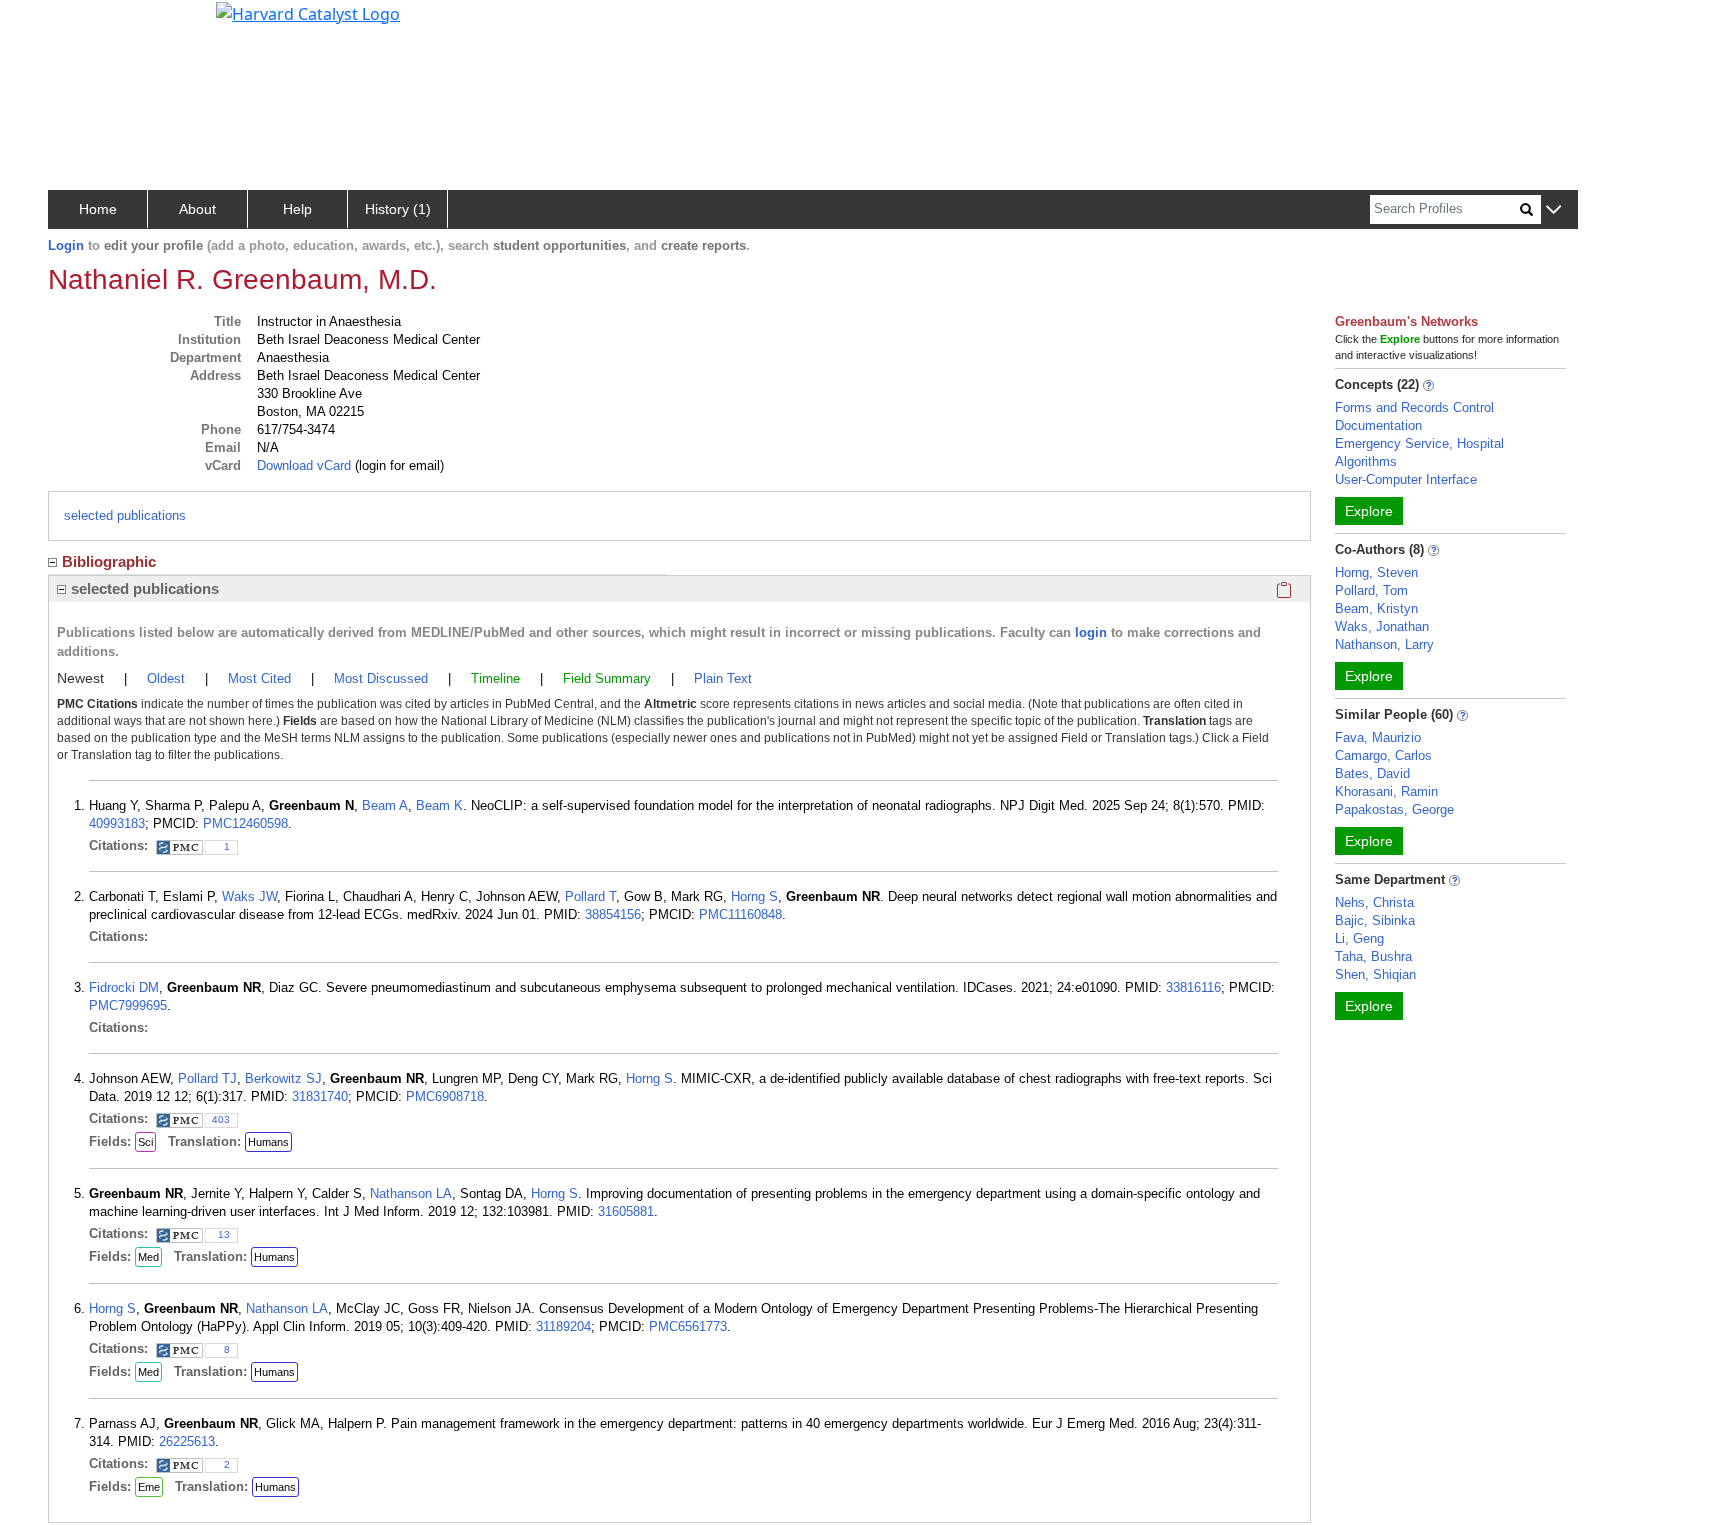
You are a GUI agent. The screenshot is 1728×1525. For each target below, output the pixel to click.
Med (148, 1257)
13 (224, 1234)
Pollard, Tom (1371, 590)
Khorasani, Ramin (1386, 791)
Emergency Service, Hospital (1419, 443)
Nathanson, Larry (1384, 644)
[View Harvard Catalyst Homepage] (308, 12)
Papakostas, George (1394, 809)
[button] (1553, 210)
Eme (149, 1487)
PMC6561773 (688, 1326)
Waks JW (249, 896)
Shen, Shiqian (1375, 974)
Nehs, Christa (1374, 902)
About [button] (197, 209)
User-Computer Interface (1406, 479)
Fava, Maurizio (1378, 737)
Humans (268, 1142)
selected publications (125, 515)
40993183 (117, 823)
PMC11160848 (740, 914)
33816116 (1193, 987)
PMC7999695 (128, 1005)
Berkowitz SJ (283, 1078)
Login (66, 245)
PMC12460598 (245, 823)
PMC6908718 (445, 1096)
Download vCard (304, 465)
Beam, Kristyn (1376, 608)
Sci (145, 1142)
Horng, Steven (1376, 572)
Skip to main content (83, 24)
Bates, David (1372, 773)
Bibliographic (109, 561)
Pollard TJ (207, 1078)
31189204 (563, 1326)
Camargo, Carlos (1383, 755)
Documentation (1378, 425)
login (1091, 632)
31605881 (626, 1211)
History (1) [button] (398, 209)
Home (98, 209)
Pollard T (590, 896)
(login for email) (397, 465)
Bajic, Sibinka (1375, 920)
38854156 (613, 914)
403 (221, 1119)
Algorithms (1366, 461)
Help (297, 209)
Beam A (385, 805)
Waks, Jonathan (1382, 626)
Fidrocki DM (124, 987)
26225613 (187, 1441)
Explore (1369, 511)
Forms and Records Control (1414, 407)
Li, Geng (1359, 938)
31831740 (320, 1096)
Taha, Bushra (1373, 956)
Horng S (754, 896)
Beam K (439, 805)
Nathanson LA (411, 1193)
